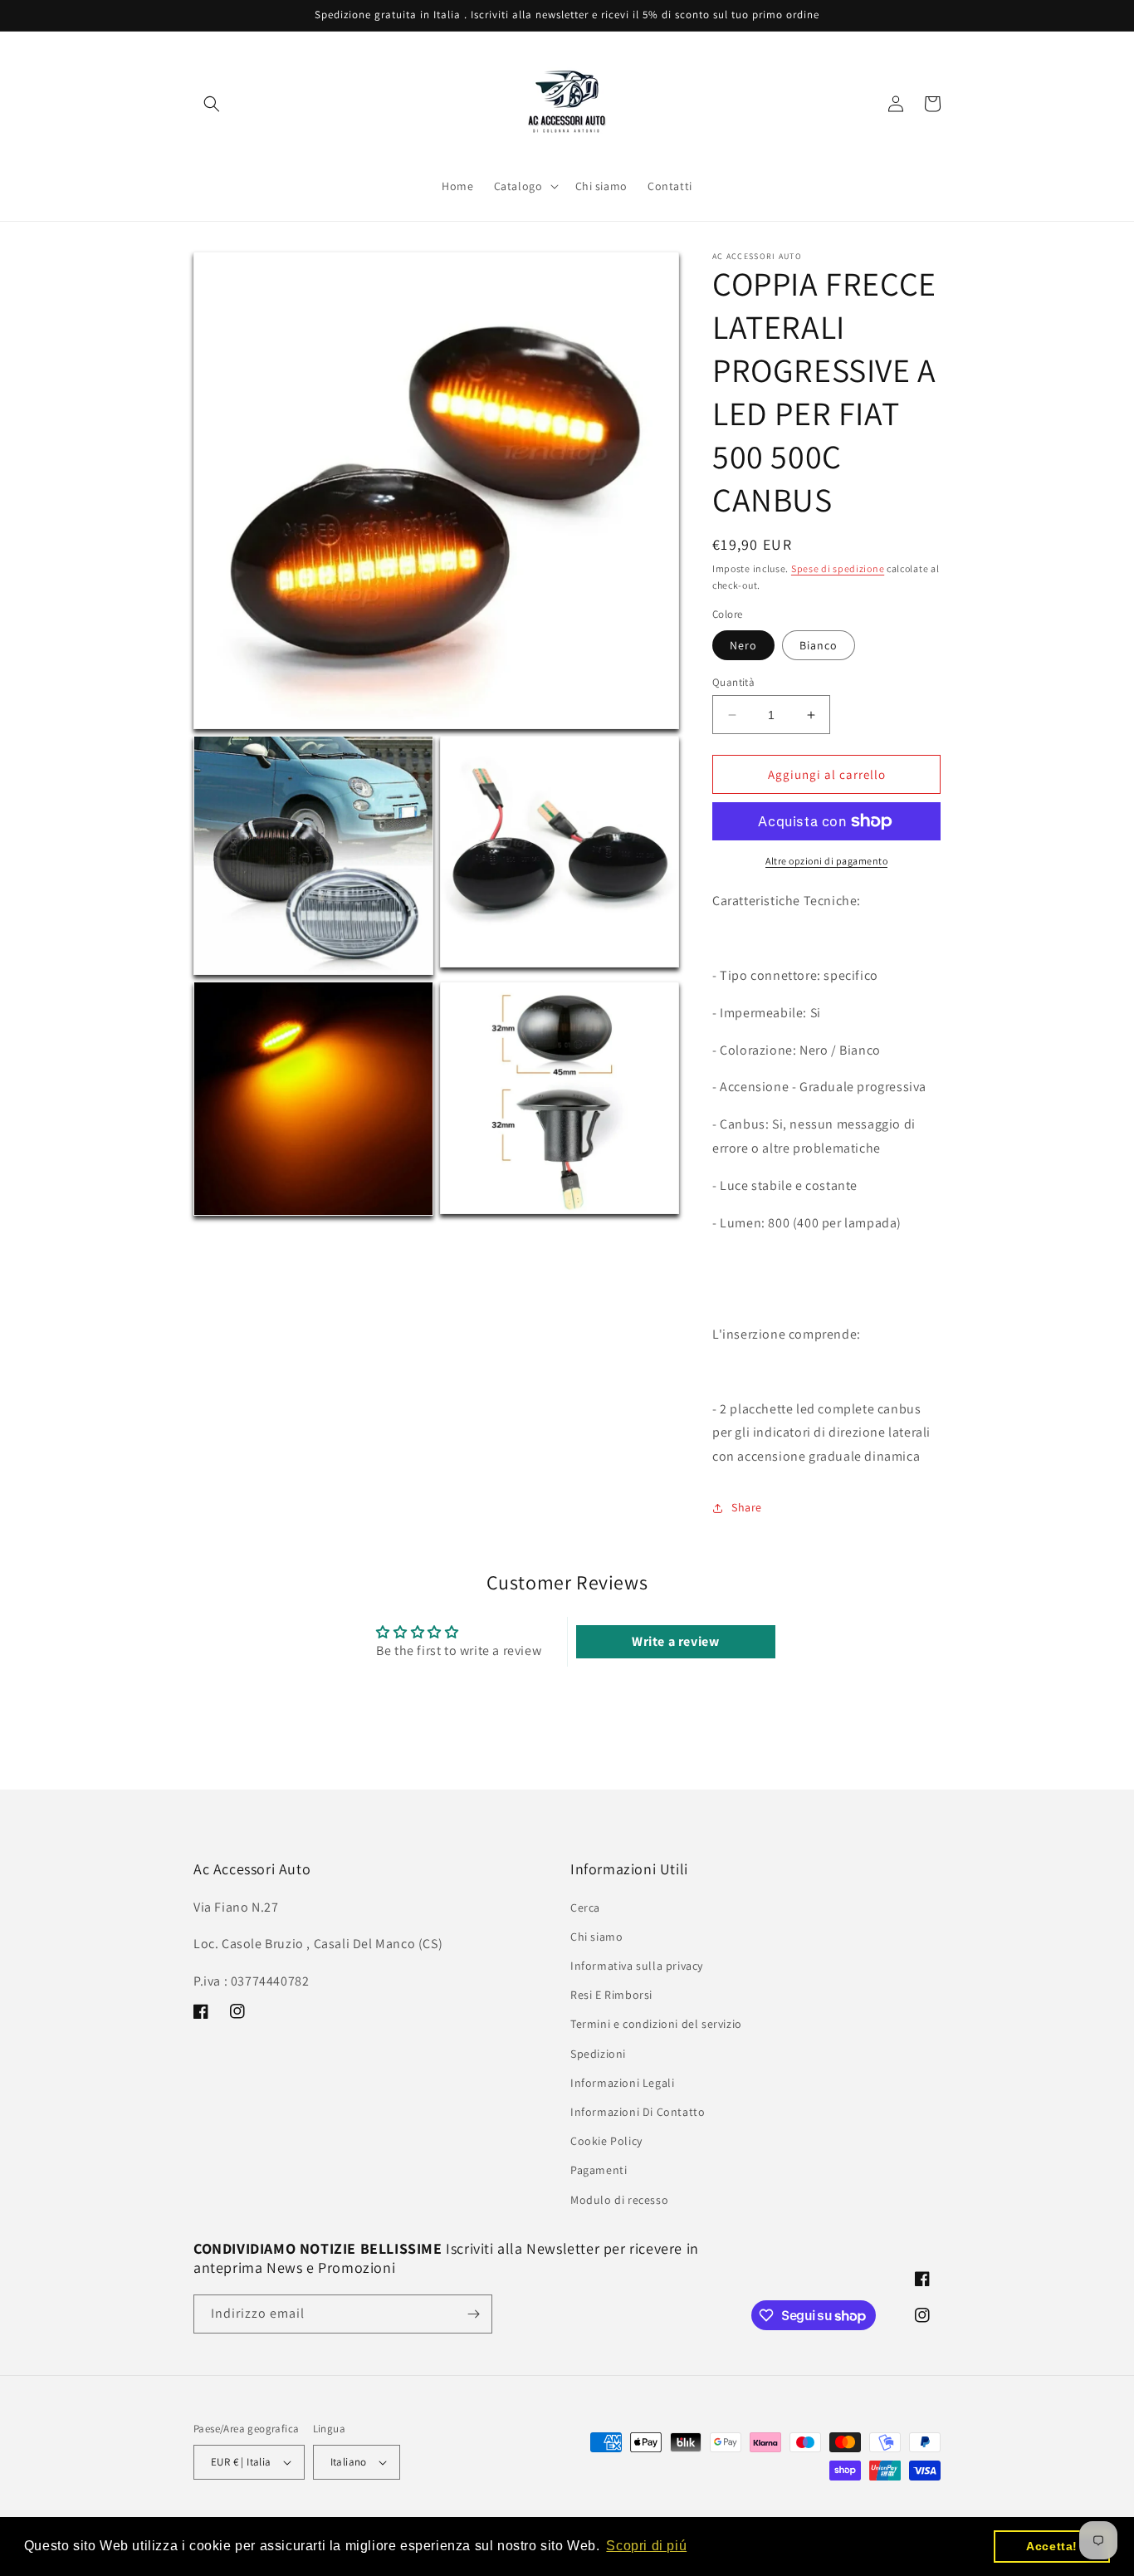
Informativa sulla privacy (637, 1965)
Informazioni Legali (622, 2082)
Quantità (733, 682)
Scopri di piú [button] (646, 2546)
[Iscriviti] (473, 2314)
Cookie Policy (606, 2140)
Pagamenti (599, 2170)
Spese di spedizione (838, 568)
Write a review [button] (675, 1641)
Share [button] (747, 1507)
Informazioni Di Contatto (638, 2111)
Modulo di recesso (619, 2199)
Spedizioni (598, 2053)
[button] (212, 104)
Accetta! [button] (1052, 2546)
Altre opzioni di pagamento (826, 861)
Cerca (585, 1907)
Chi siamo (596, 1936)
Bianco (819, 645)
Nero (743, 645)
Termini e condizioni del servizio (656, 2024)
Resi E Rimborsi (611, 1994)
